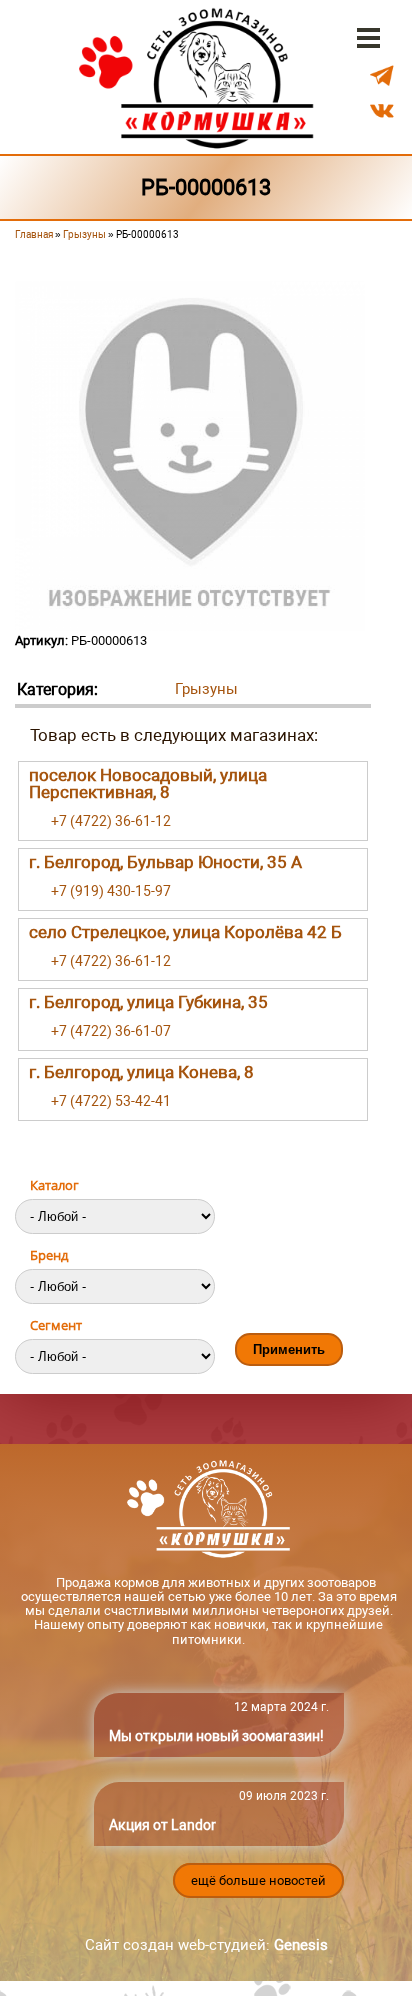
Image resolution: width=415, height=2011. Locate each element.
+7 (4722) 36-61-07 (111, 1031)
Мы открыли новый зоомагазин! (216, 1736)
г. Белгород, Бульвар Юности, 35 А (165, 862)
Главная (34, 234)
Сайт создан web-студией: (206, 1945)
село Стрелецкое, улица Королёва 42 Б (185, 932)
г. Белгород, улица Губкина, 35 (148, 1002)
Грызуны (84, 234)
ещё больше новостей (258, 1880)
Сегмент (56, 1325)
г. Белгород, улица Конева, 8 (141, 1072)
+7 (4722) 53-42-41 (111, 1101)
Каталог (54, 1185)
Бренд (49, 1255)
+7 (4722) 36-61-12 (111, 821)
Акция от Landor (162, 1825)
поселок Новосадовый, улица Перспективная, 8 (148, 783)
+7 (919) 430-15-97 (111, 891)
